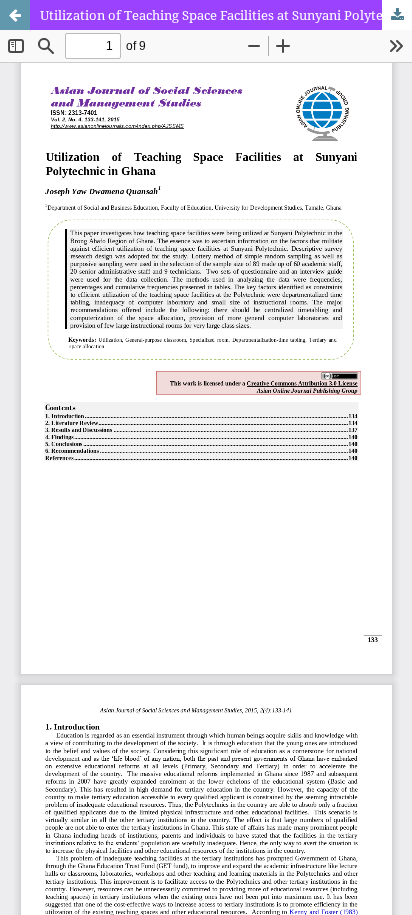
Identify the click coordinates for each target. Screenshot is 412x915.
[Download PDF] (397, 15)
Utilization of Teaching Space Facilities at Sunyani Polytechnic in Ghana (226, 15)
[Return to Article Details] (15, 15)
